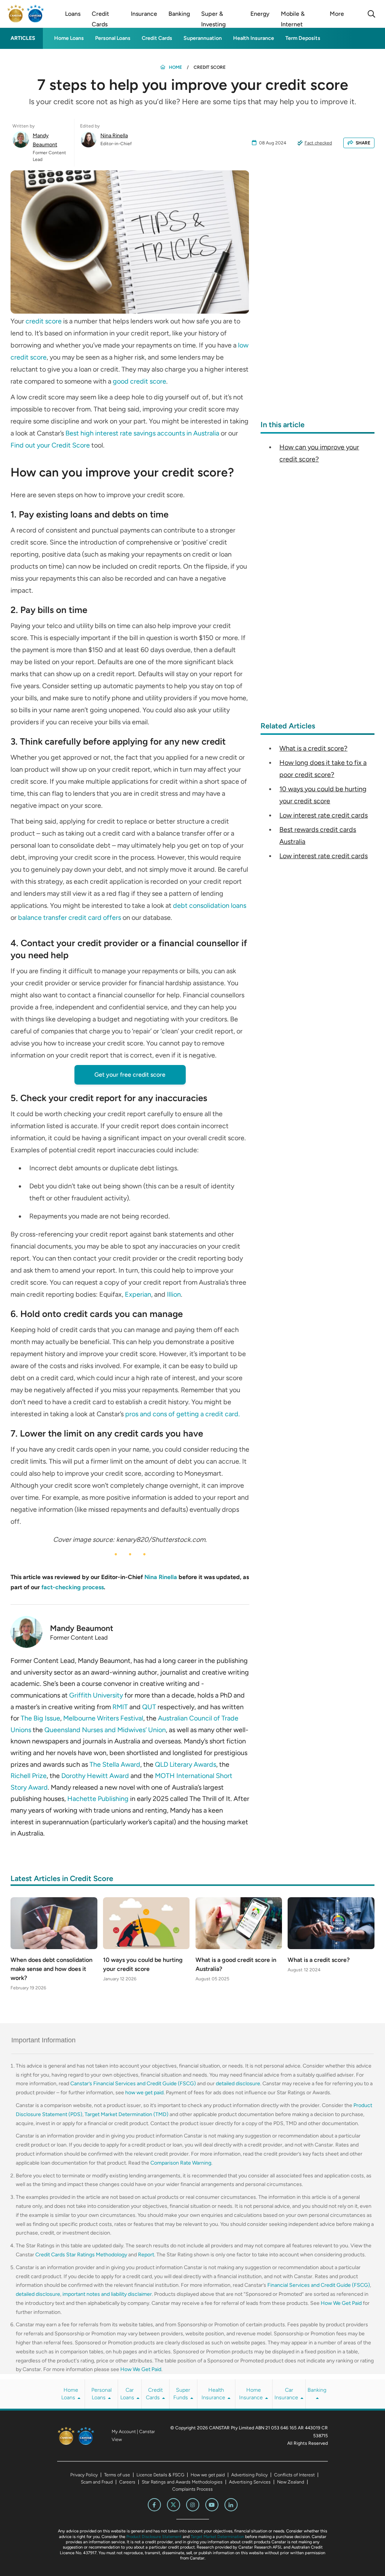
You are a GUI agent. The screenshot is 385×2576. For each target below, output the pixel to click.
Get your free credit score (130, 1075)
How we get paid (208, 2475)
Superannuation (203, 38)
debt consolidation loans (210, 906)
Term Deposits (303, 38)
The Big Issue (40, 1718)
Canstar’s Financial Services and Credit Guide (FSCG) (133, 2084)
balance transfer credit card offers (70, 918)
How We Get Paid (341, 2303)
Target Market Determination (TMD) (127, 2114)
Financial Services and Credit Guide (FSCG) (319, 2285)
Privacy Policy (84, 2475)
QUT (149, 1707)
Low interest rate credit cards (324, 815)
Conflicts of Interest (294, 2475)
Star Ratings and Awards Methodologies (182, 2482)
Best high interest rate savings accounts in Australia (142, 433)
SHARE (363, 143)
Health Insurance (254, 38)
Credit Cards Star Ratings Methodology (81, 2255)
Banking (317, 2390)
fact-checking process (73, 1587)
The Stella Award (115, 1764)
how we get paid (144, 2093)
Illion (174, 1294)
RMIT (120, 1707)
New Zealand (291, 2482)
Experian (138, 1294)
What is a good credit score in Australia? (236, 1964)
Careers (127, 2482)
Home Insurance (252, 2394)
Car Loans (128, 2394)
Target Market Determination (217, 2537)
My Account (124, 2432)
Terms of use (117, 2475)
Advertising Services (250, 2482)
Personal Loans (113, 38)
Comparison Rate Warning (181, 2163)
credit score (44, 321)
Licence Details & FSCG (160, 2475)
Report (146, 2255)
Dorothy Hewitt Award (95, 1776)
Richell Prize (29, 1776)
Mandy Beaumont (45, 140)
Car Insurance (287, 2394)
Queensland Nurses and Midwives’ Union (105, 1730)
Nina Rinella (114, 136)
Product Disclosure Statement (154, 2537)
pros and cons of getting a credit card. (183, 1414)
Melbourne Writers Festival (103, 1718)
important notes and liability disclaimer (107, 2294)
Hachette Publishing (98, 1799)
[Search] (371, 14)
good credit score (139, 381)
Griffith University (96, 1695)
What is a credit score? (313, 748)
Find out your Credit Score (51, 445)
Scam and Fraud (97, 2482)
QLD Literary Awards (186, 1764)
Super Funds (182, 2394)
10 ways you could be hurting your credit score (143, 1964)
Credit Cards (157, 38)
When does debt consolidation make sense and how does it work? (52, 1969)
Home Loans (69, 38)
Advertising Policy (249, 2475)
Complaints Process (192, 2489)
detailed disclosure (238, 2084)
